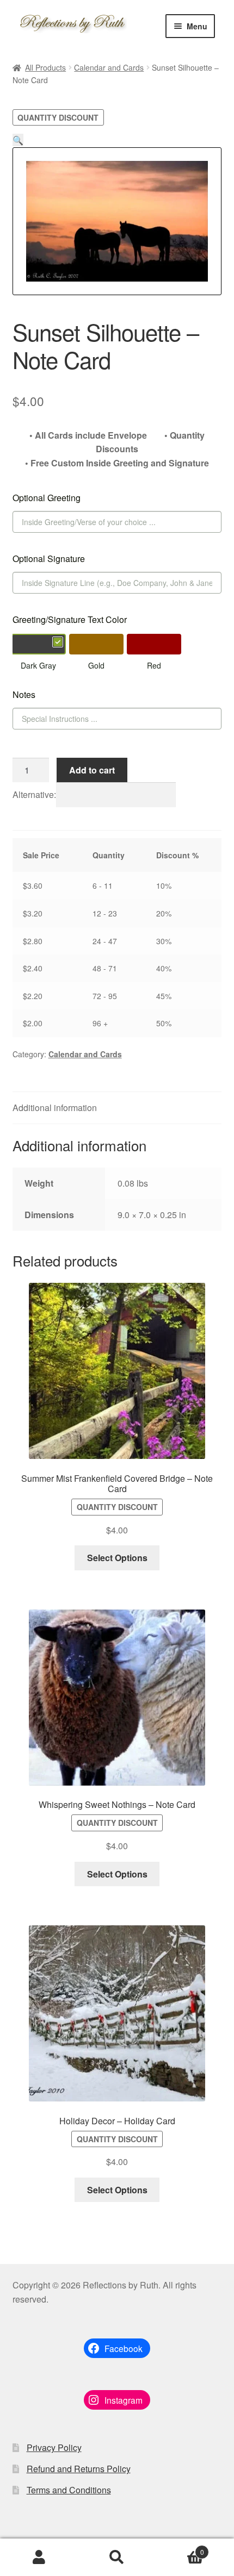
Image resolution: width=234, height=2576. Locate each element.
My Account (39, 2558)
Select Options (117, 1558)
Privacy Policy (54, 2447)
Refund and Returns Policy (79, 2469)
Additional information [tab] (55, 1108)
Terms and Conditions (69, 2490)
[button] (18, 140)
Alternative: (34, 794)
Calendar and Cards (109, 67)
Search (117, 2558)
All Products (45, 67)
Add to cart (92, 770)
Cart (180, 2548)
